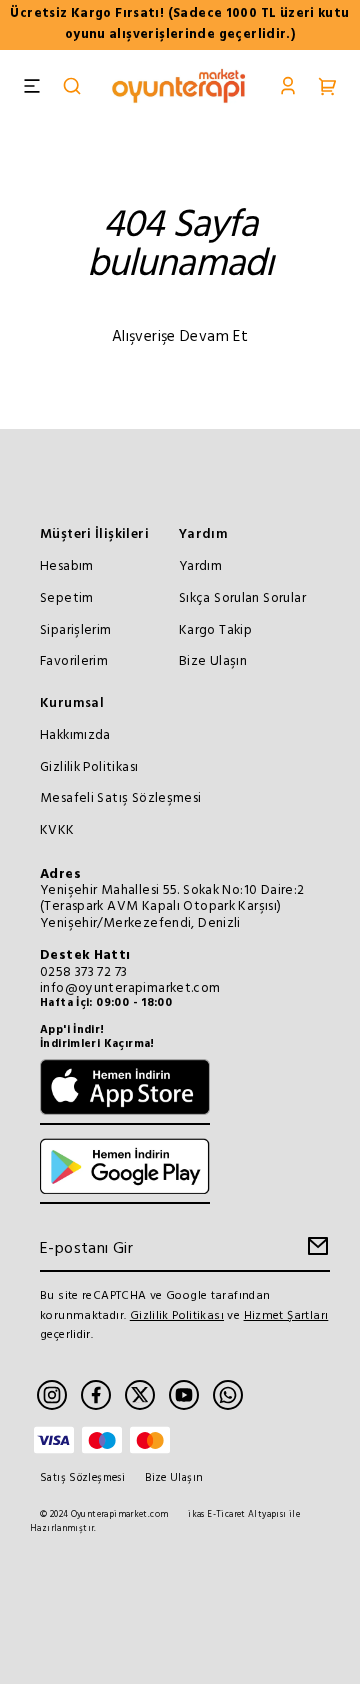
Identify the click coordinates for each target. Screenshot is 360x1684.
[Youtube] (184, 1395)
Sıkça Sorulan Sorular (242, 598)
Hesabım (67, 566)
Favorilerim (74, 661)
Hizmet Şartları (286, 1316)
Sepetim (67, 598)
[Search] (72, 88)
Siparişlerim (76, 630)
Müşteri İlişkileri (94, 534)
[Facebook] (96, 1395)
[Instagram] (52, 1395)
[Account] (288, 88)
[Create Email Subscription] (315, 1251)
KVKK (57, 830)
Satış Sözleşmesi (82, 1478)
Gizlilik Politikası (89, 767)
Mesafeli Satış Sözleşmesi (121, 798)
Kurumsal (72, 703)
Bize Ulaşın (213, 661)
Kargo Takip (215, 630)
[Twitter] (140, 1395)
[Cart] (328, 88)
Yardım (203, 534)
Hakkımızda (75, 735)
